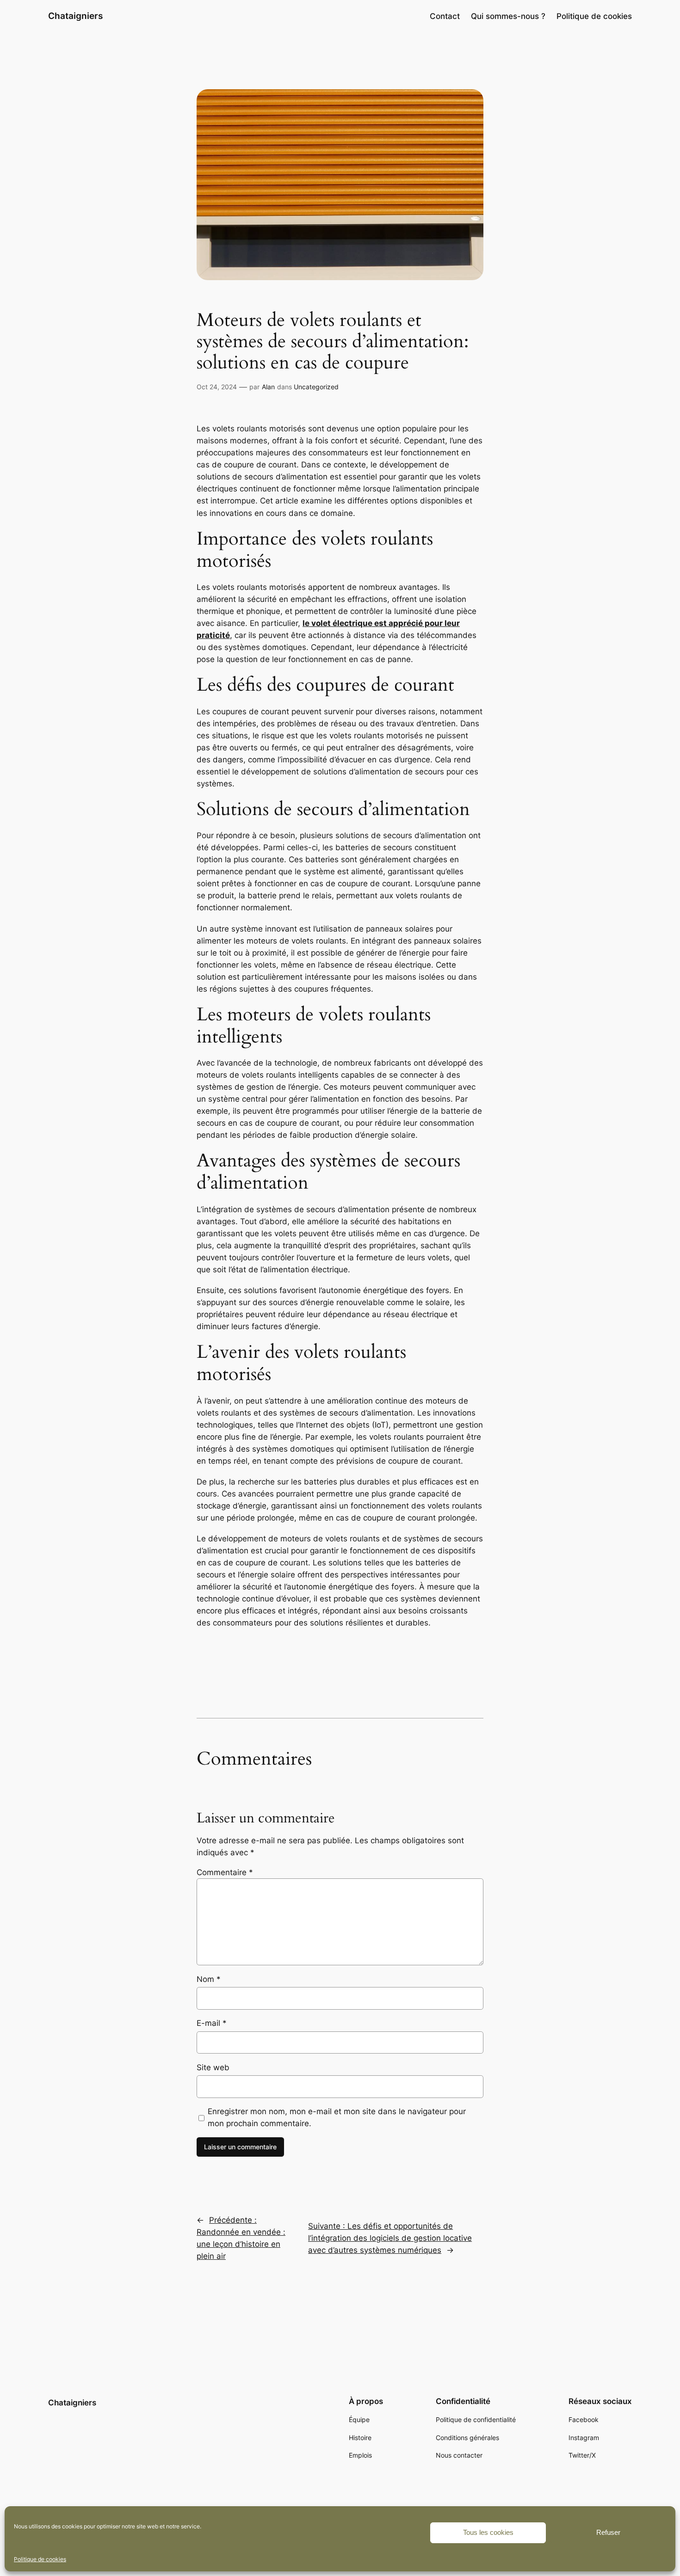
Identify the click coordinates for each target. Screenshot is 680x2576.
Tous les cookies (488, 2532)
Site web (213, 2067)
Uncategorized (316, 387)
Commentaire (225, 1872)
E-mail (212, 2023)
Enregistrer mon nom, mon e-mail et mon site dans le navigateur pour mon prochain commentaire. (337, 2117)
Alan (268, 387)
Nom (209, 1979)
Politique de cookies (40, 2559)
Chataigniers (75, 16)
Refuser (608, 2532)
